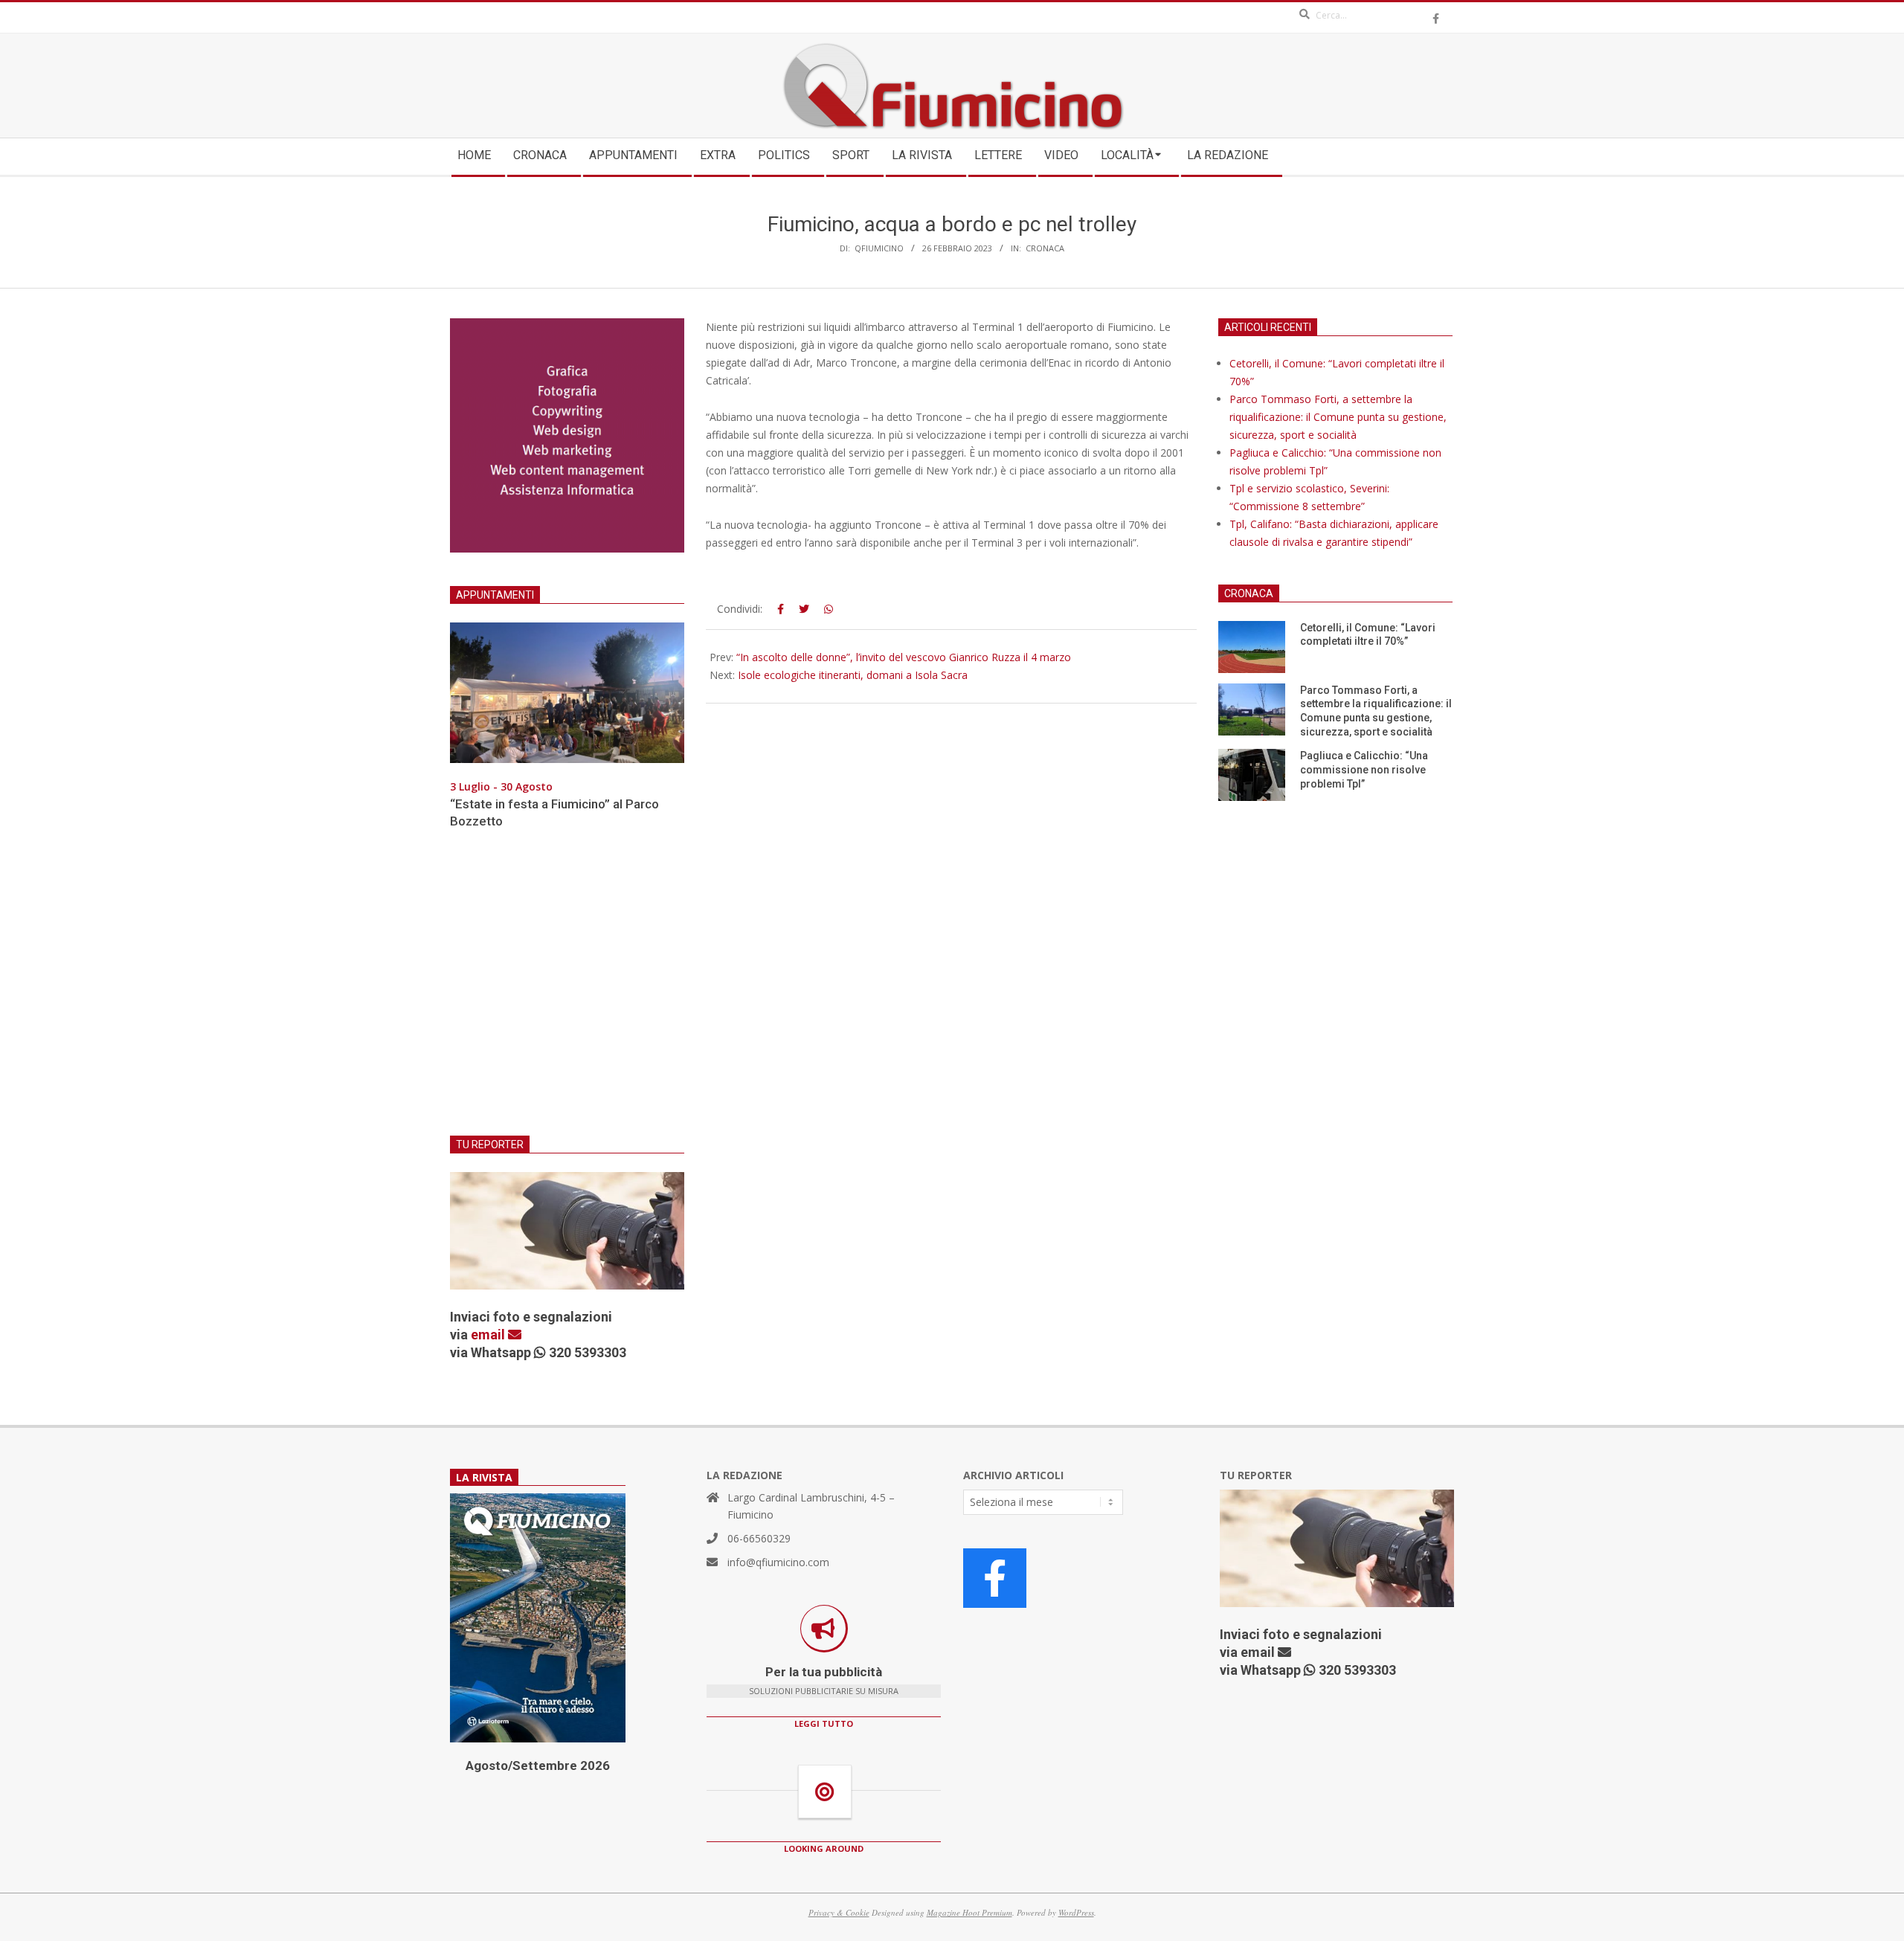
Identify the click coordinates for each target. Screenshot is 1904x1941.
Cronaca (1045, 248)
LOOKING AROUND (824, 1848)
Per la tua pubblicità (824, 1672)
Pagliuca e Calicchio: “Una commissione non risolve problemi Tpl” (1364, 769)
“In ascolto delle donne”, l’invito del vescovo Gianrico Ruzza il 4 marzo (904, 657)
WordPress (1076, 1912)
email (489, 1335)
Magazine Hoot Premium (969, 1912)
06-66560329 (759, 1538)
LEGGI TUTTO (824, 1723)
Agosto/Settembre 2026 (538, 1765)
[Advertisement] (567, 991)
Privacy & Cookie (839, 1912)
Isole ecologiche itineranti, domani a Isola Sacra (853, 675)
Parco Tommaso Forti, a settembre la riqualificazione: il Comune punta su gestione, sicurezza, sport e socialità (1338, 417)
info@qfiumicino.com (778, 1562)
